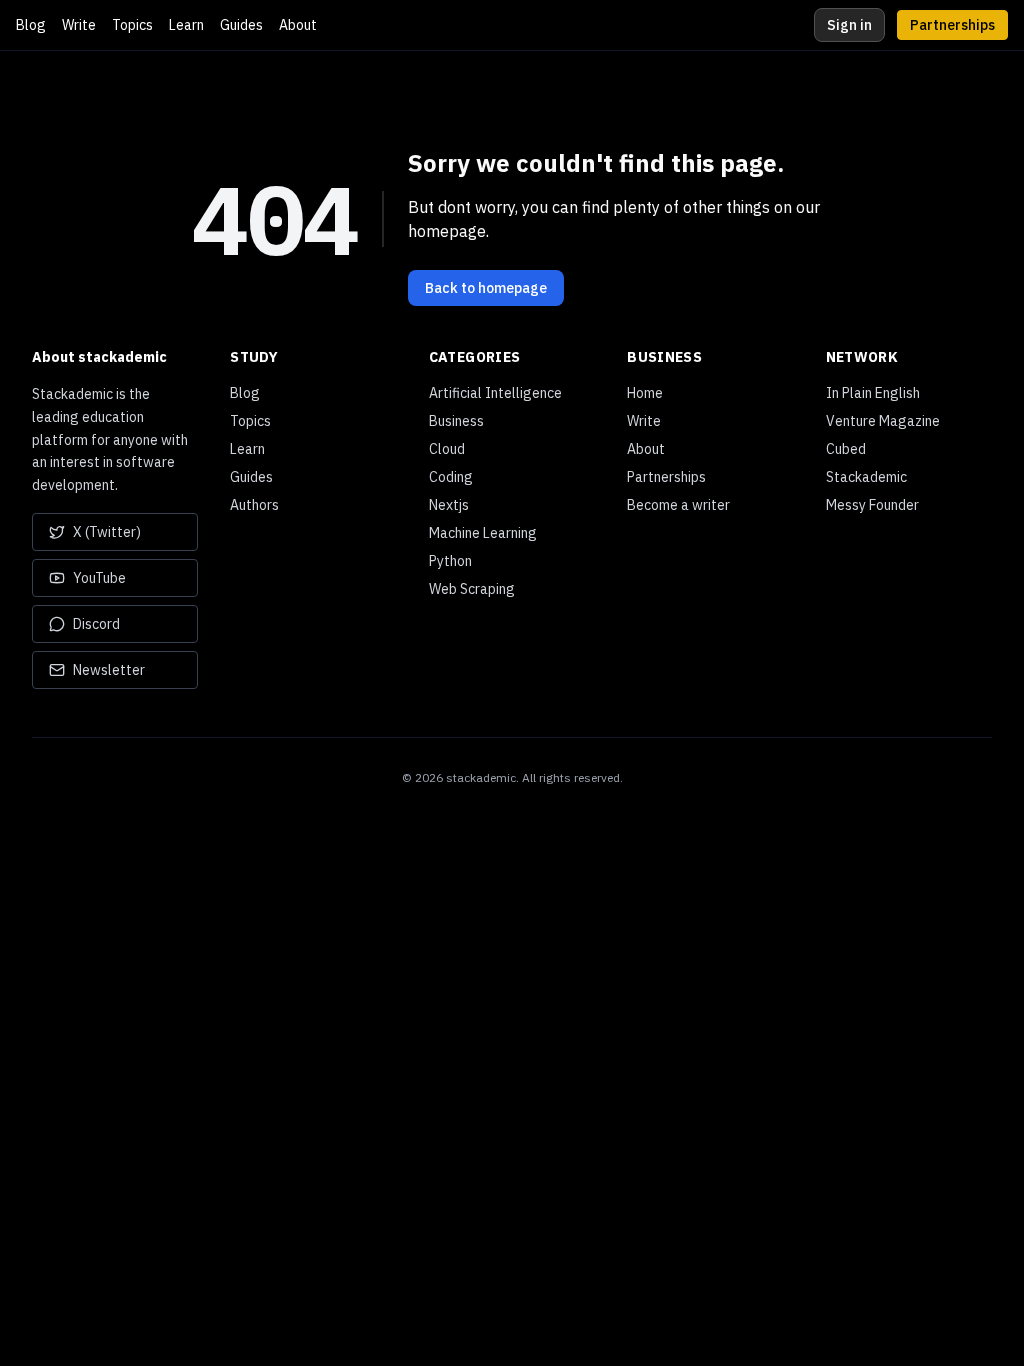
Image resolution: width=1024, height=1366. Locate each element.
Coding (451, 477)
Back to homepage (486, 288)
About (298, 25)
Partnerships (952, 25)
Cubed (846, 449)
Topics (132, 25)
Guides (241, 25)
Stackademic (866, 477)
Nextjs (449, 505)
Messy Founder (872, 505)
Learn (186, 25)
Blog (31, 25)
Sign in (849, 25)
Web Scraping (472, 589)
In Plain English (873, 393)
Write (79, 25)
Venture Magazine (883, 421)
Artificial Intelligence (495, 393)
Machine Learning (483, 533)
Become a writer (678, 505)
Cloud (447, 449)
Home (645, 393)
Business (456, 421)
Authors (254, 505)
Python (450, 561)
